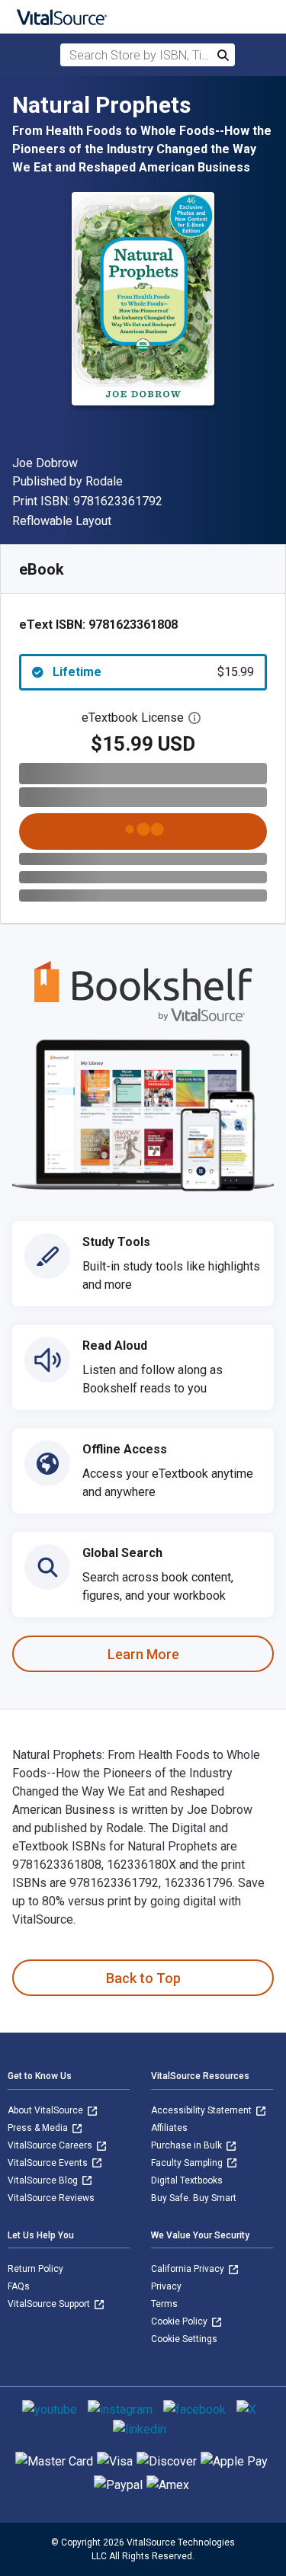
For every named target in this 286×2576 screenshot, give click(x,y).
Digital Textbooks (187, 2180)
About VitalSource (47, 2110)
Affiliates (169, 2128)
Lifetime (153, 672)
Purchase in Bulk (188, 2145)
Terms (164, 2304)
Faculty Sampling (188, 2163)
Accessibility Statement (202, 2110)
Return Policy (35, 2269)
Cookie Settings (184, 2339)
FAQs (19, 2286)
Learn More (143, 1654)
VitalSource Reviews (51, 2198)
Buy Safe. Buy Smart (194, 2198)
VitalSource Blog (44, 2180)
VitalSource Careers (51, 2145)
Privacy (166, 2286)
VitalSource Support (50, 2304)
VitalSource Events (49, 2163)
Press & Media (39, 2128)
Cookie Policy (180, 2321)
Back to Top (143, 1978)
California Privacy (189, 2269)
